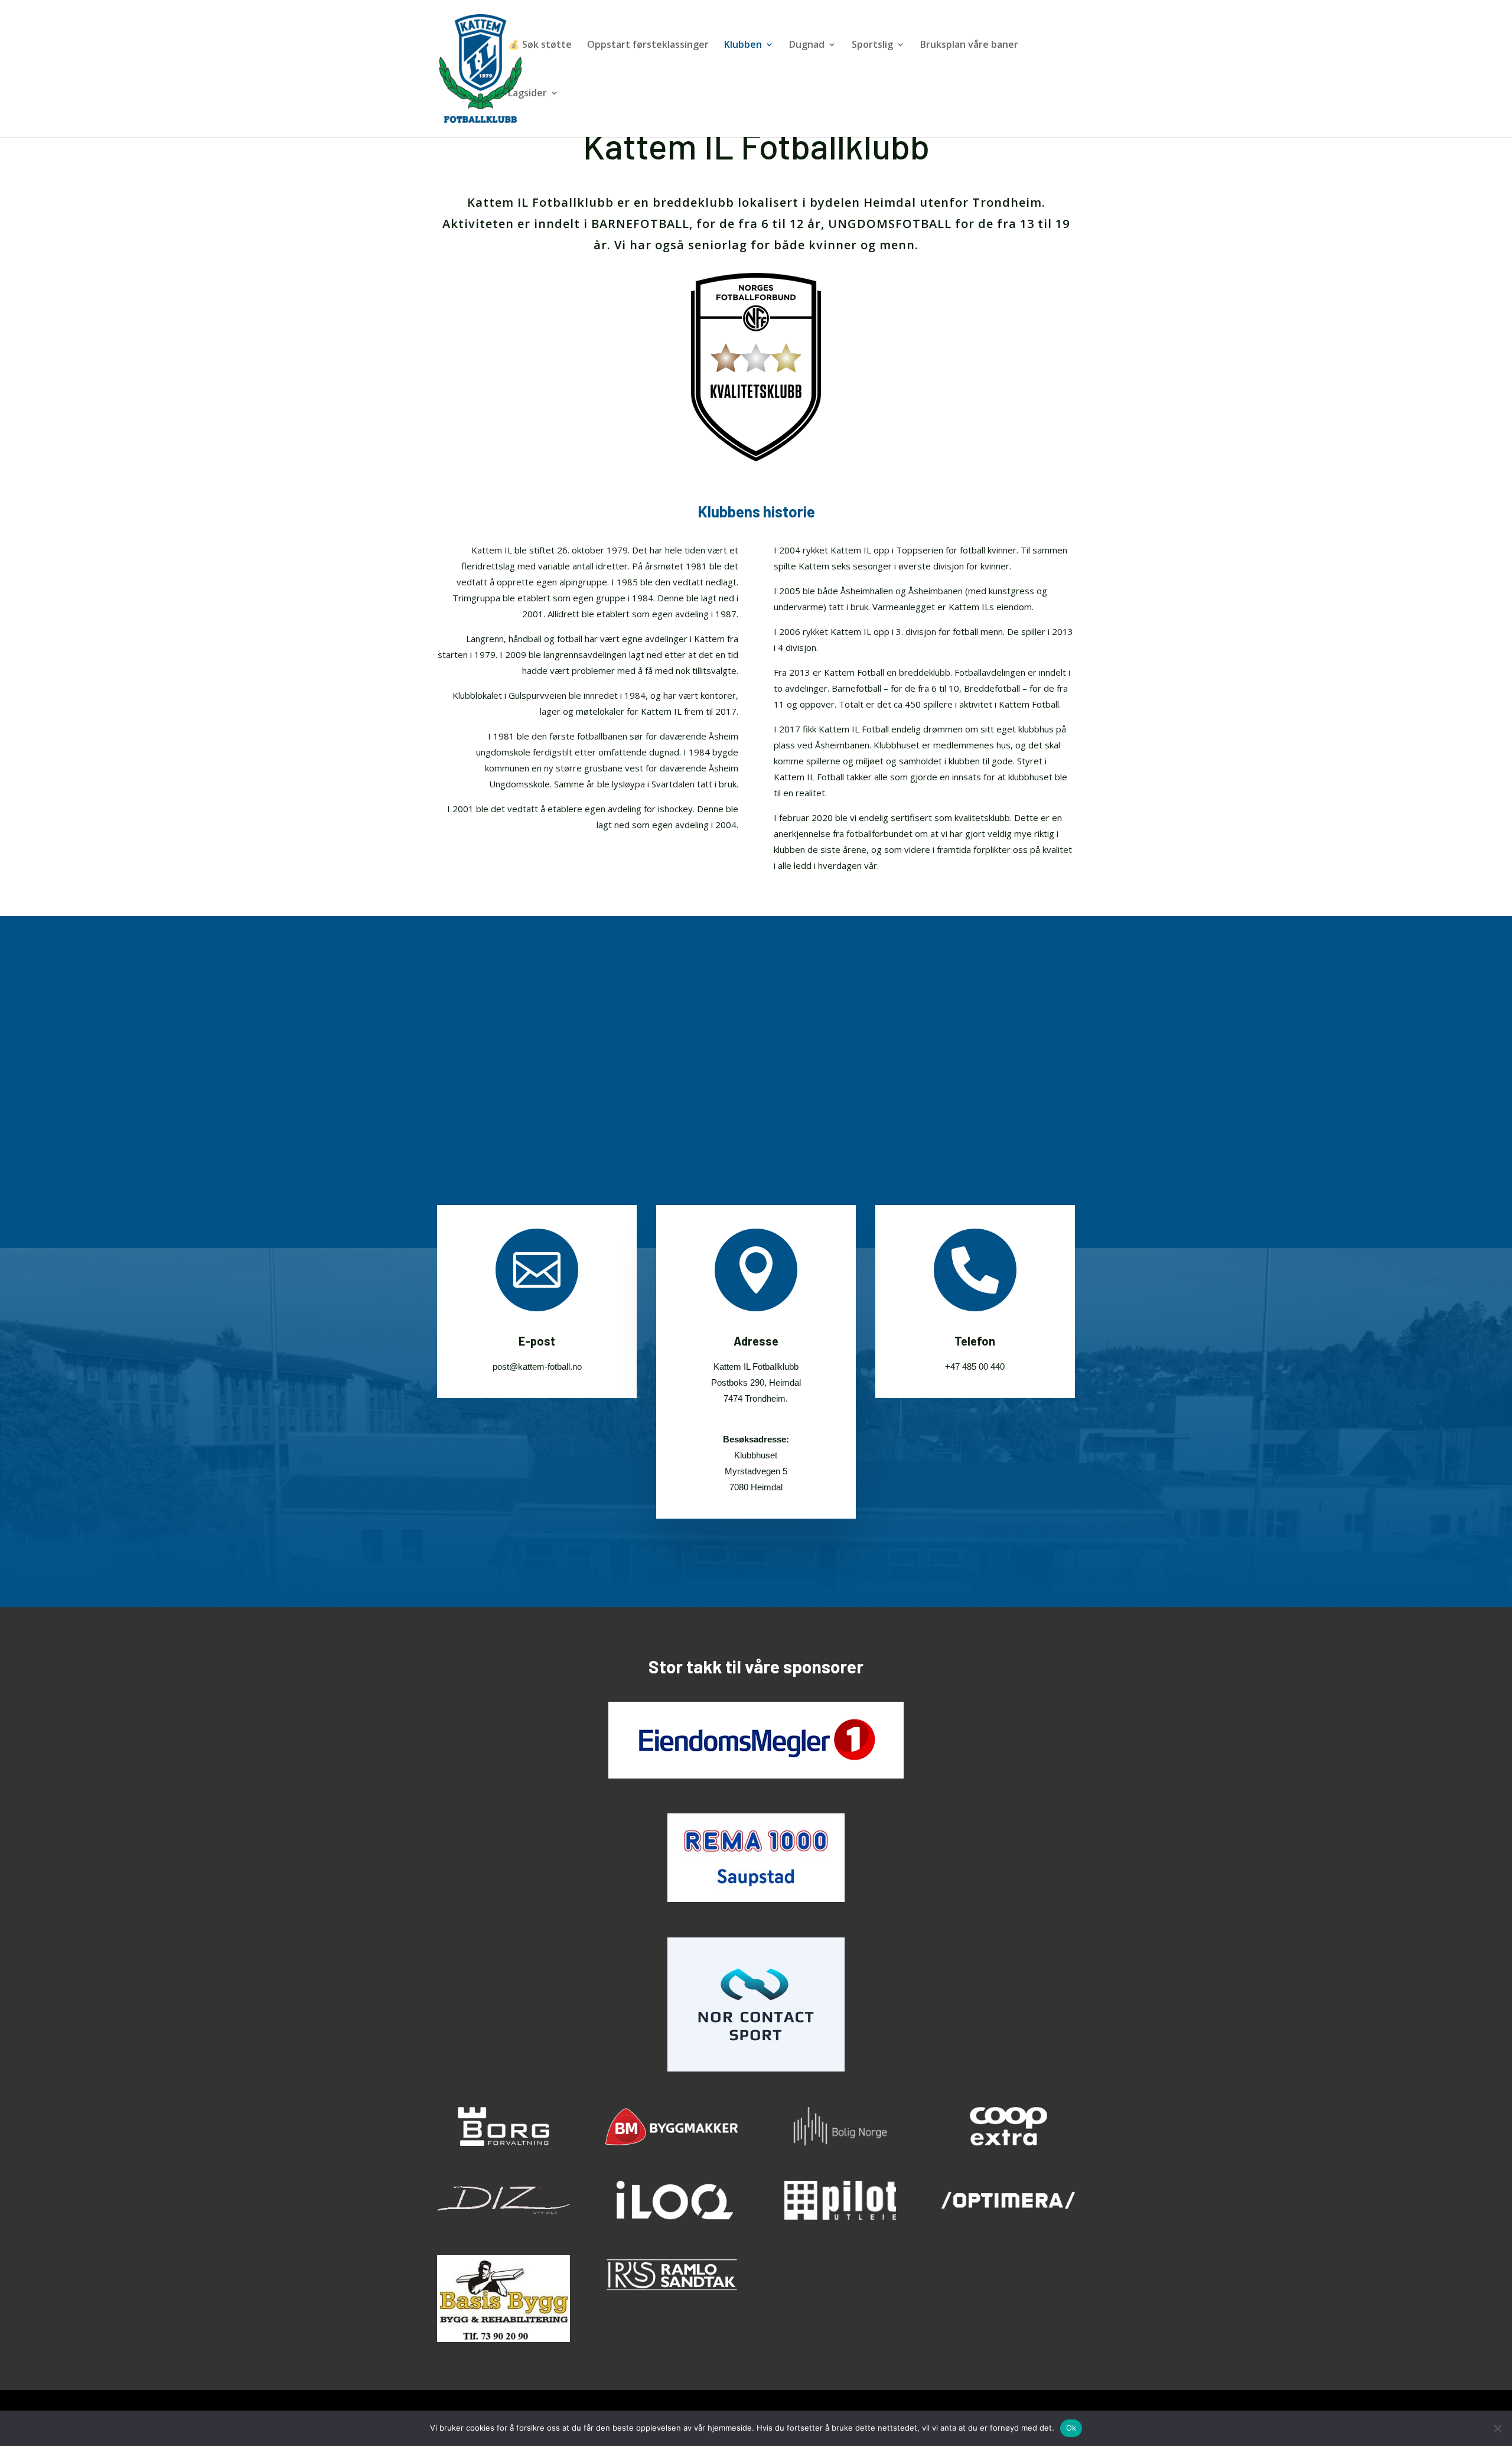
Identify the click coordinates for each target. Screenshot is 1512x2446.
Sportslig (872, 45)
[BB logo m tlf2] (504, 2339)
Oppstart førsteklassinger (648, 45)
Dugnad (807, 45)
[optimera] (1008, 2217)
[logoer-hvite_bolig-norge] (840, 2143)
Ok (1071, 2428)
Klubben (743, 45)
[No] (1497, 2428)
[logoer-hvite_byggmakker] (672, 2143)
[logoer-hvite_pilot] (840, 2217)
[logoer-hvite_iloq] (672, 2217)
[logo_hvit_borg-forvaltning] (504, 2143)
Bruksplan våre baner (969, 45)
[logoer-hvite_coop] (1008, 2143)
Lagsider (527, 94)
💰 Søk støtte (540, 45)
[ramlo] (672, 2291)
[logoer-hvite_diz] (504, 2217)
